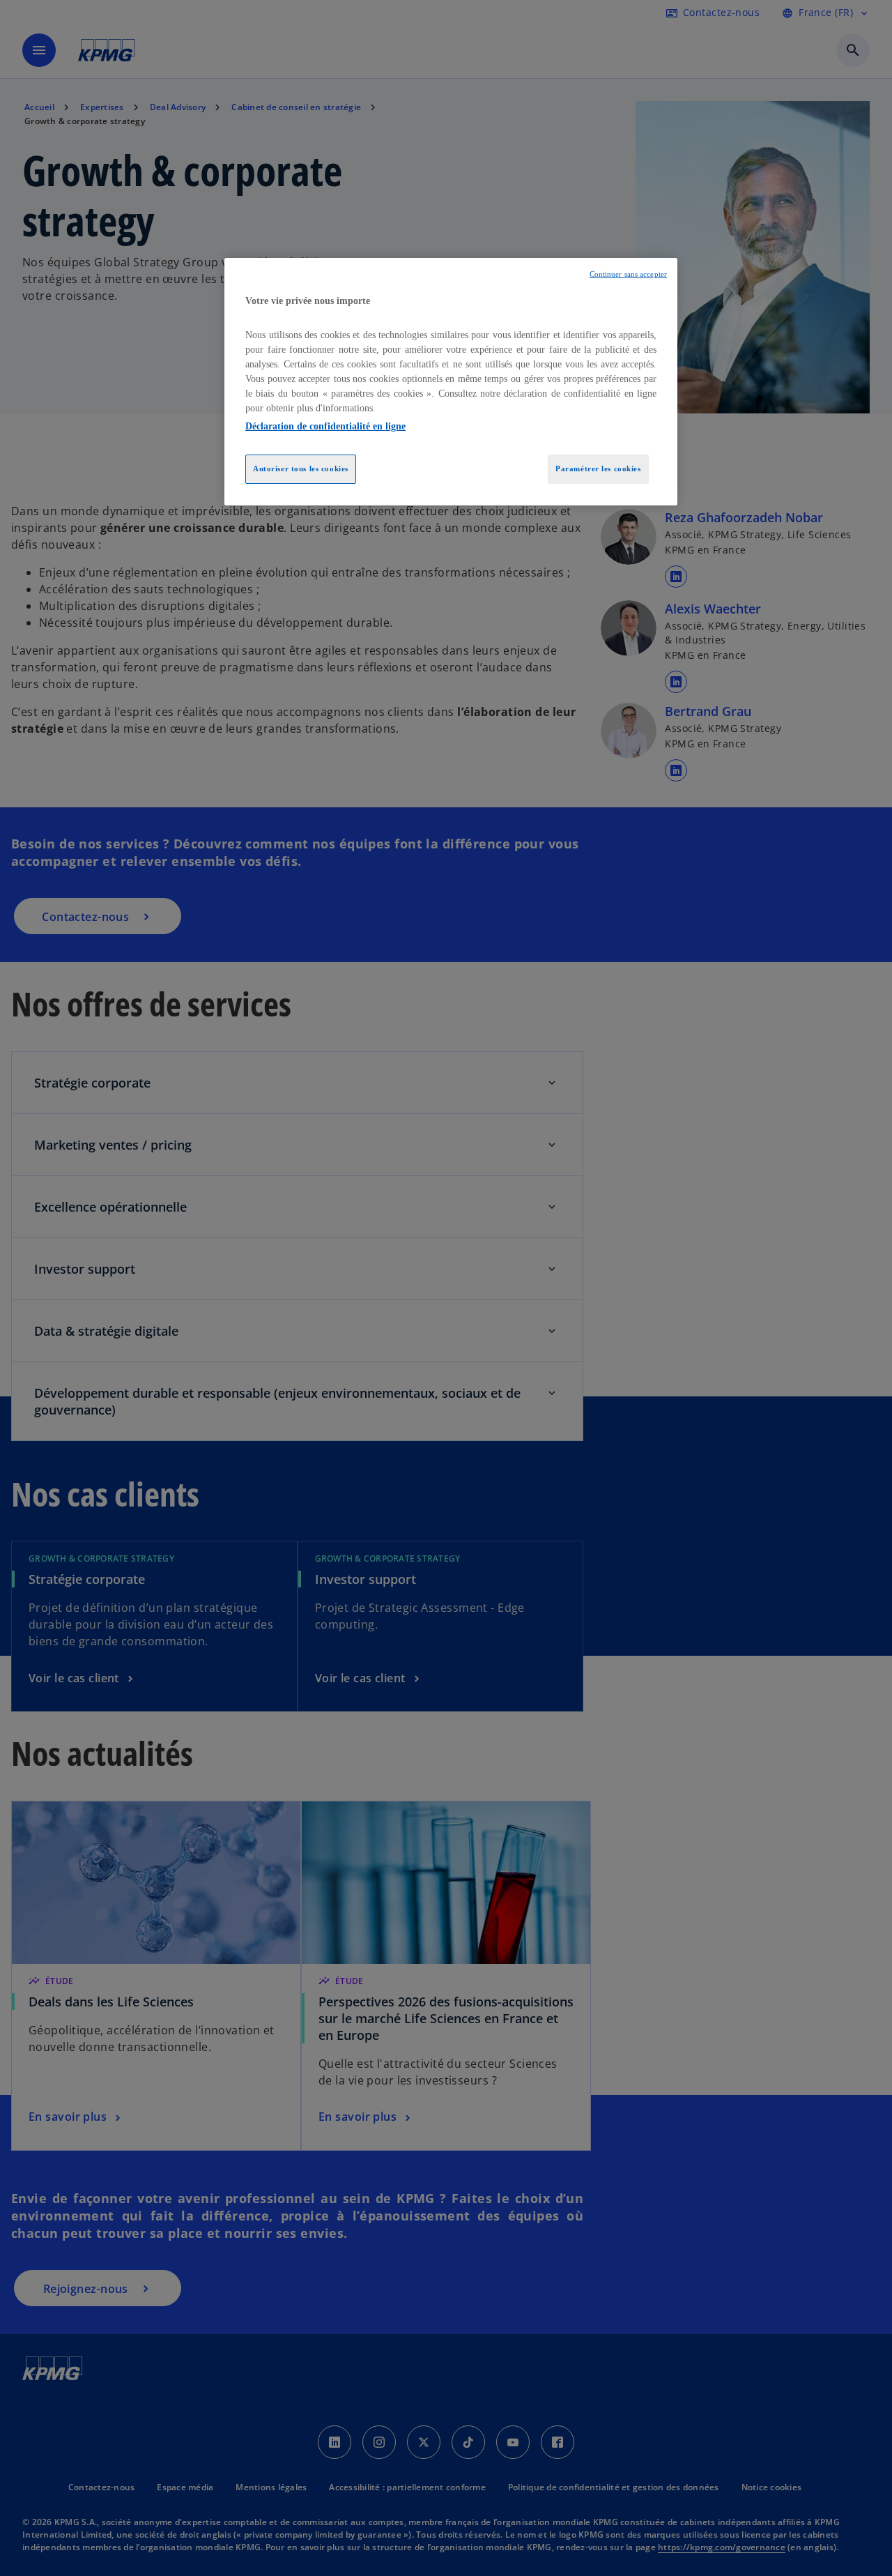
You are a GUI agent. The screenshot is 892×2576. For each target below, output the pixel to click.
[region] (451, 382)
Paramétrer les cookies (598, 468)
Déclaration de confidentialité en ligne (325, 426)
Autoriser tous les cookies (301, 468)
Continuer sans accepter (628, 274)
